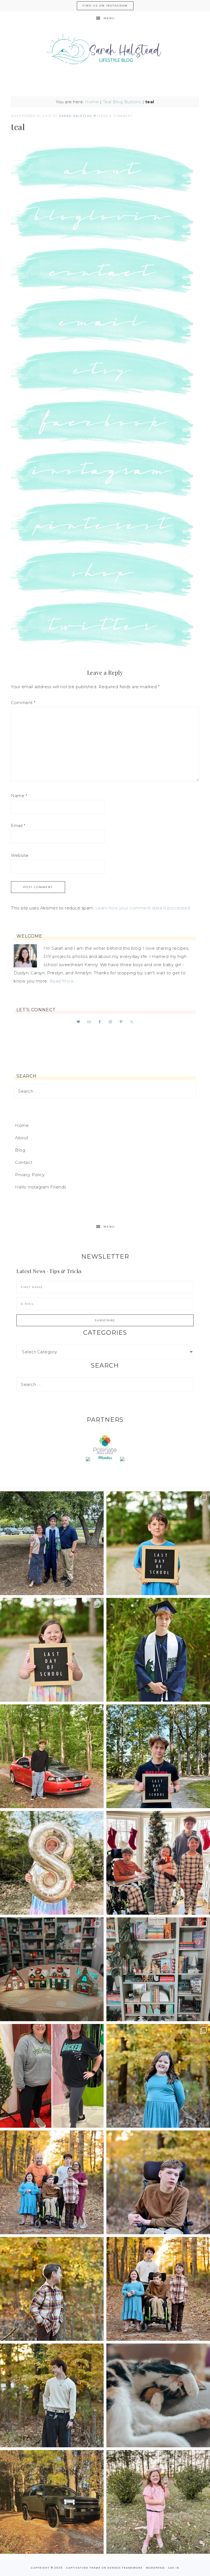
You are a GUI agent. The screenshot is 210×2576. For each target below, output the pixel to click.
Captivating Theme (83, 2568)
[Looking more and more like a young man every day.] (158, 2182)
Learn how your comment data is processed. (143, 908)
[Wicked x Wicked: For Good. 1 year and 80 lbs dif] (52, 2076)
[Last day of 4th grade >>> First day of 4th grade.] (158, 1543)
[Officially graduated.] (52, 1543)
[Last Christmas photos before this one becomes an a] (52, 2395)
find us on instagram (105, 6)
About (22, 1138)
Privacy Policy (30, 1175)
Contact (24, 1162)
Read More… (63, 981)
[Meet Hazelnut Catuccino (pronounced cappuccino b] (158, 2395)
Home (92, 102)
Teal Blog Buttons (122, 102)
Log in (174, 2568)
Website (20, 855)
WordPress (155, 2568)
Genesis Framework (125, 2568)
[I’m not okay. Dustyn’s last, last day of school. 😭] (158, 1756)
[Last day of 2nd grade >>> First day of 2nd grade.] (52, 1650)
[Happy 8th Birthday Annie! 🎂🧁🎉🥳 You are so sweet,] (52, 1863)
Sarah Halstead (105, 51)
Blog (20, 1150)
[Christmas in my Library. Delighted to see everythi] (158, 1969)
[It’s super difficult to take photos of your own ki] (158, 2289)
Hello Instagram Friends (41, 1187)
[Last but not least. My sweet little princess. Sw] (158, 2076)
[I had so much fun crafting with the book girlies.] (52, 1969)
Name (19, 796)
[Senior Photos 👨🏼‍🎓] (52, 1756)
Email (18, 825)
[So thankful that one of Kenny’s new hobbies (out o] (52, 2502)
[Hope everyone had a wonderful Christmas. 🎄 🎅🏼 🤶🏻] (158, 1863)
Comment (23, 703)
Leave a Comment (115, 116)
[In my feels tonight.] (158, 1650)
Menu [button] (109, 18)
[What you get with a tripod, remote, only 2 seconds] (52, 2182)
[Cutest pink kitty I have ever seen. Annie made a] (158, 2502)
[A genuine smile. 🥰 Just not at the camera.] (52, 2289)
